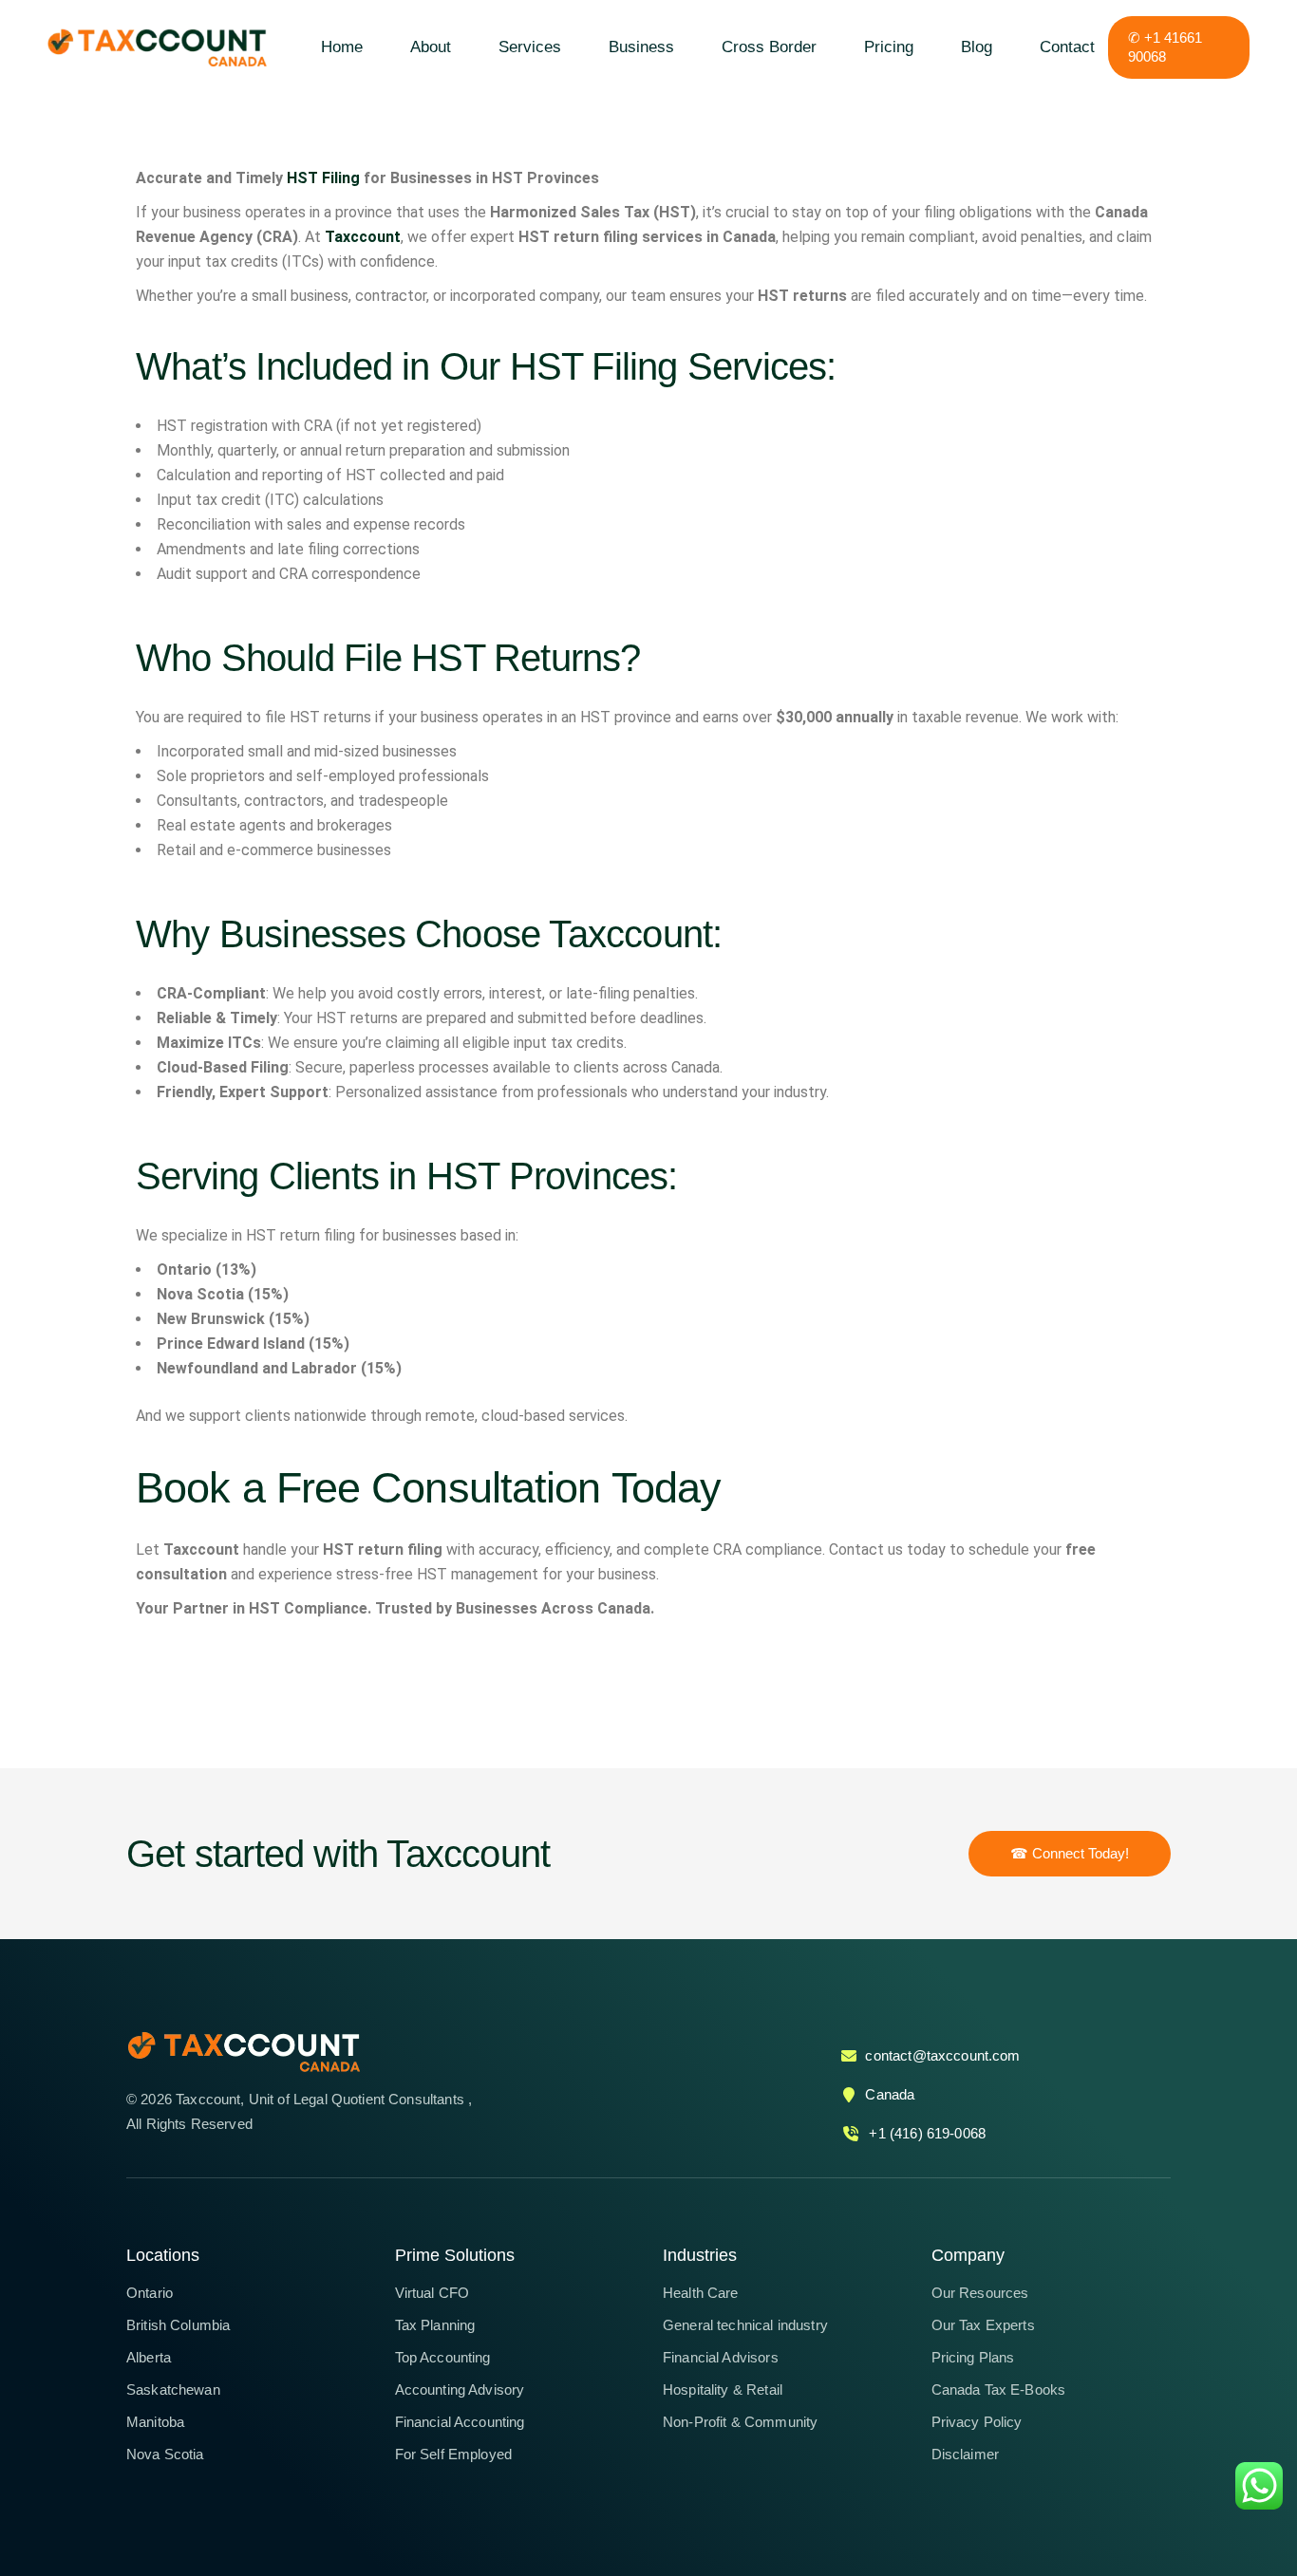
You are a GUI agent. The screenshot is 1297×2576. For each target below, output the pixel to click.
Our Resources (980, 2293)
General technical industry (745, 2325)
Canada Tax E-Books (999, 2389)
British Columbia (178, 2325)
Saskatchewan (173, 2389)
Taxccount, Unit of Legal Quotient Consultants (322, 2099)
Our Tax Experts (983, 2325)
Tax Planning (435, 2325)
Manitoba (155, 2422)
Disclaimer (966, 2454)
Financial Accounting (460, 2422)
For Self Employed (454, 2454)
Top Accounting (443, 2357)
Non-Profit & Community (740, 2422)
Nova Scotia (165, 2454)
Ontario (150, 2293)
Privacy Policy (977, 2422)
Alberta (149, 2357)
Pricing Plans (973, 2357)
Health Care (701, 2293)
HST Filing (323, 178)
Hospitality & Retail (723, 2389)
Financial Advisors (721, 2357)
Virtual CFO (432, 2293)
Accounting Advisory (460, 2389)
